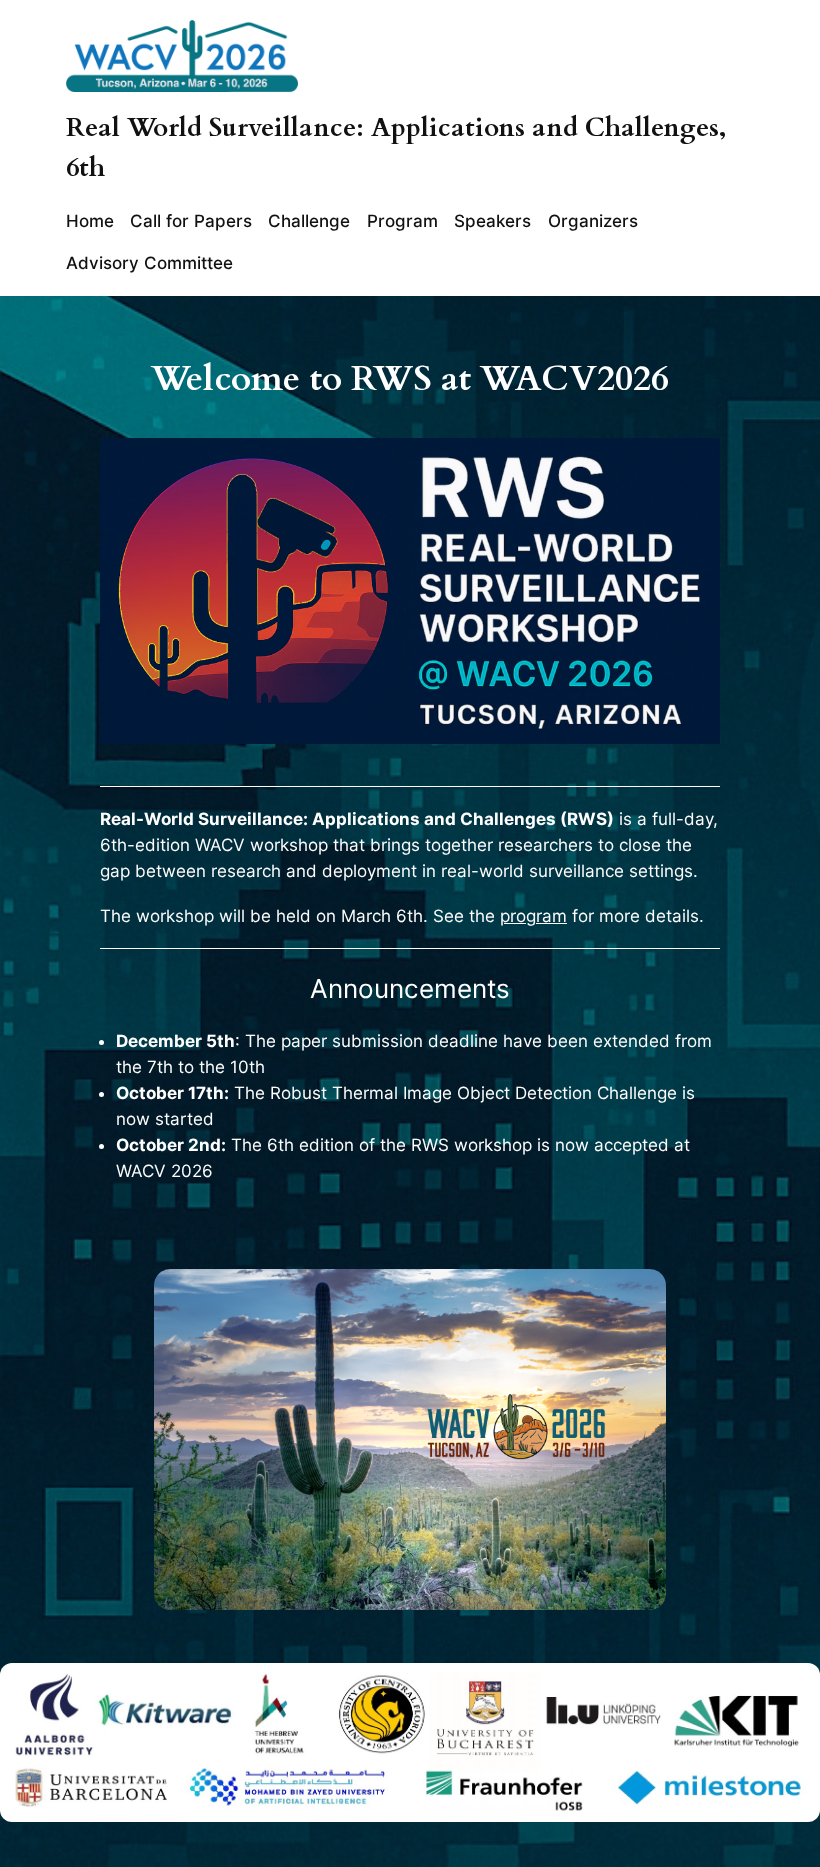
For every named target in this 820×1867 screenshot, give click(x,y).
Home (90, 221)
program (533, 916)
